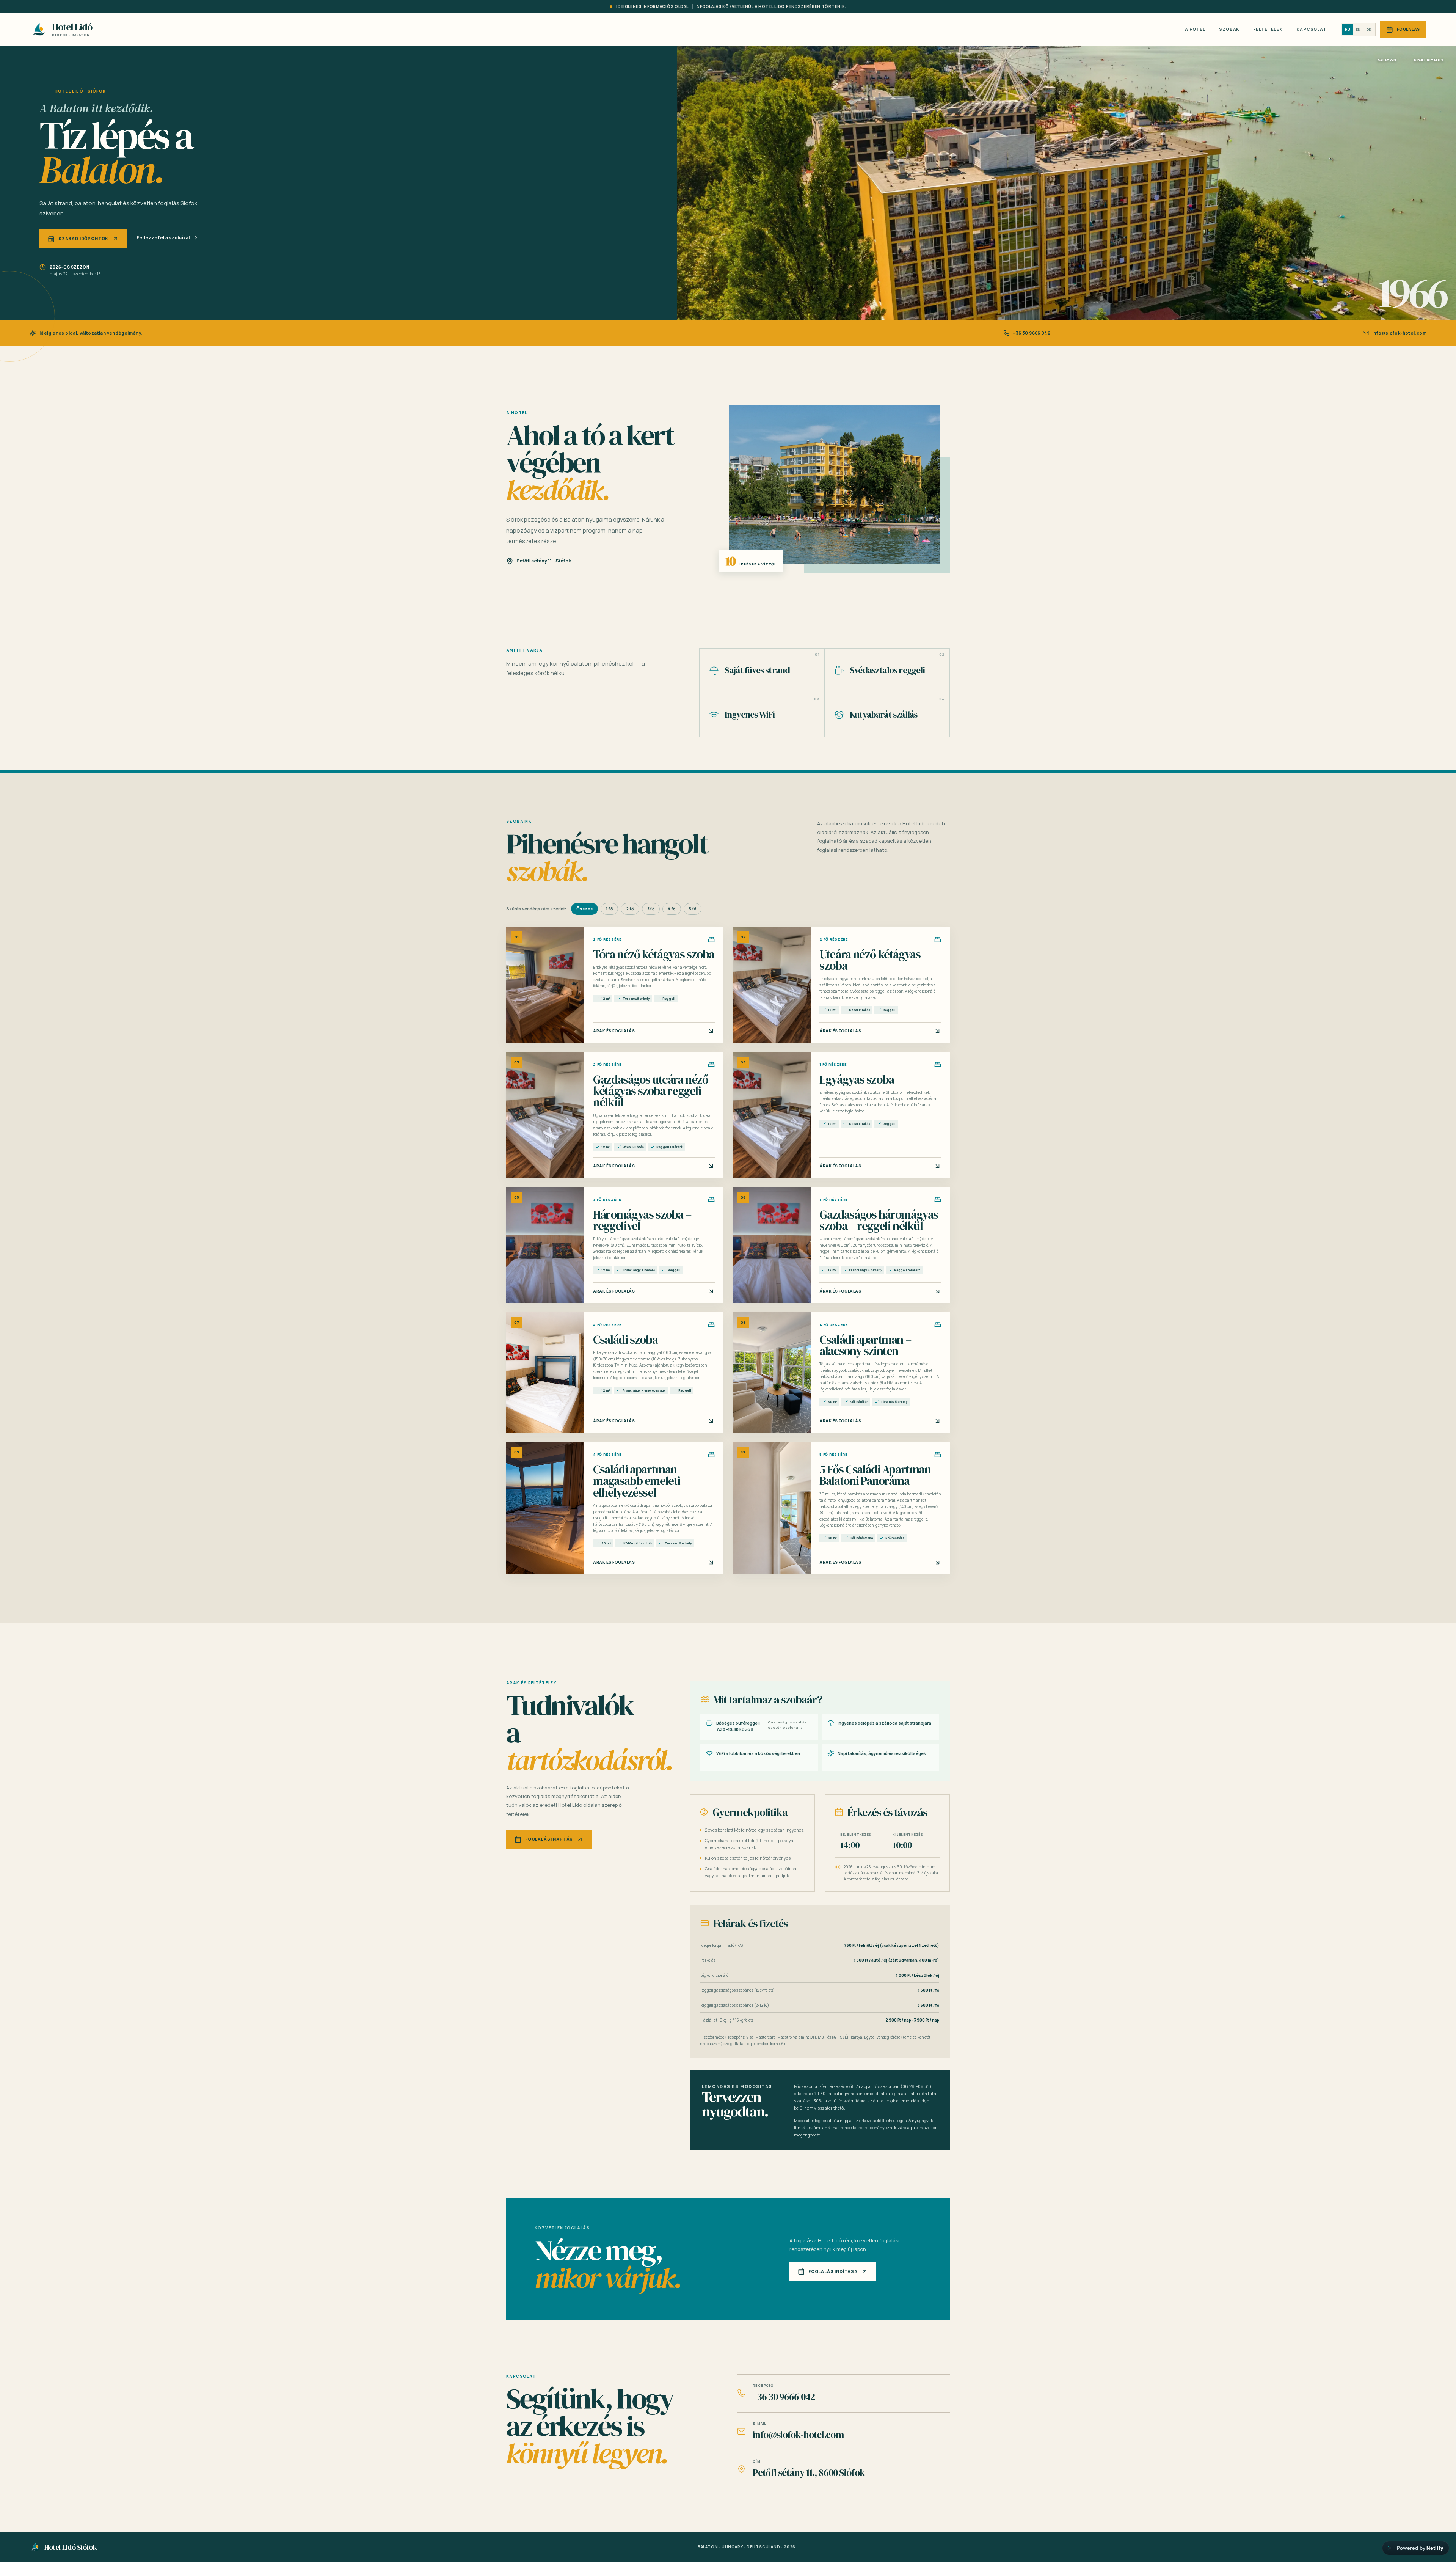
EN (1358, 29)
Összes (584, 909)
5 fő (693, 909)
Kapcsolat (1311, 29)
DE (1369, 29)
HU (1348, 29)
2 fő (630, 909)
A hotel (1195, 29)
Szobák (1229, 29)
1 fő (609, 909)
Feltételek (1268, 29)
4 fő (672, 909)
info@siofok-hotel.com (1399, 333)
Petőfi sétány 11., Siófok (544, 561)
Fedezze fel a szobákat (163, 238)
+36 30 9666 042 (1032, 333)
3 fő (651, 909)
